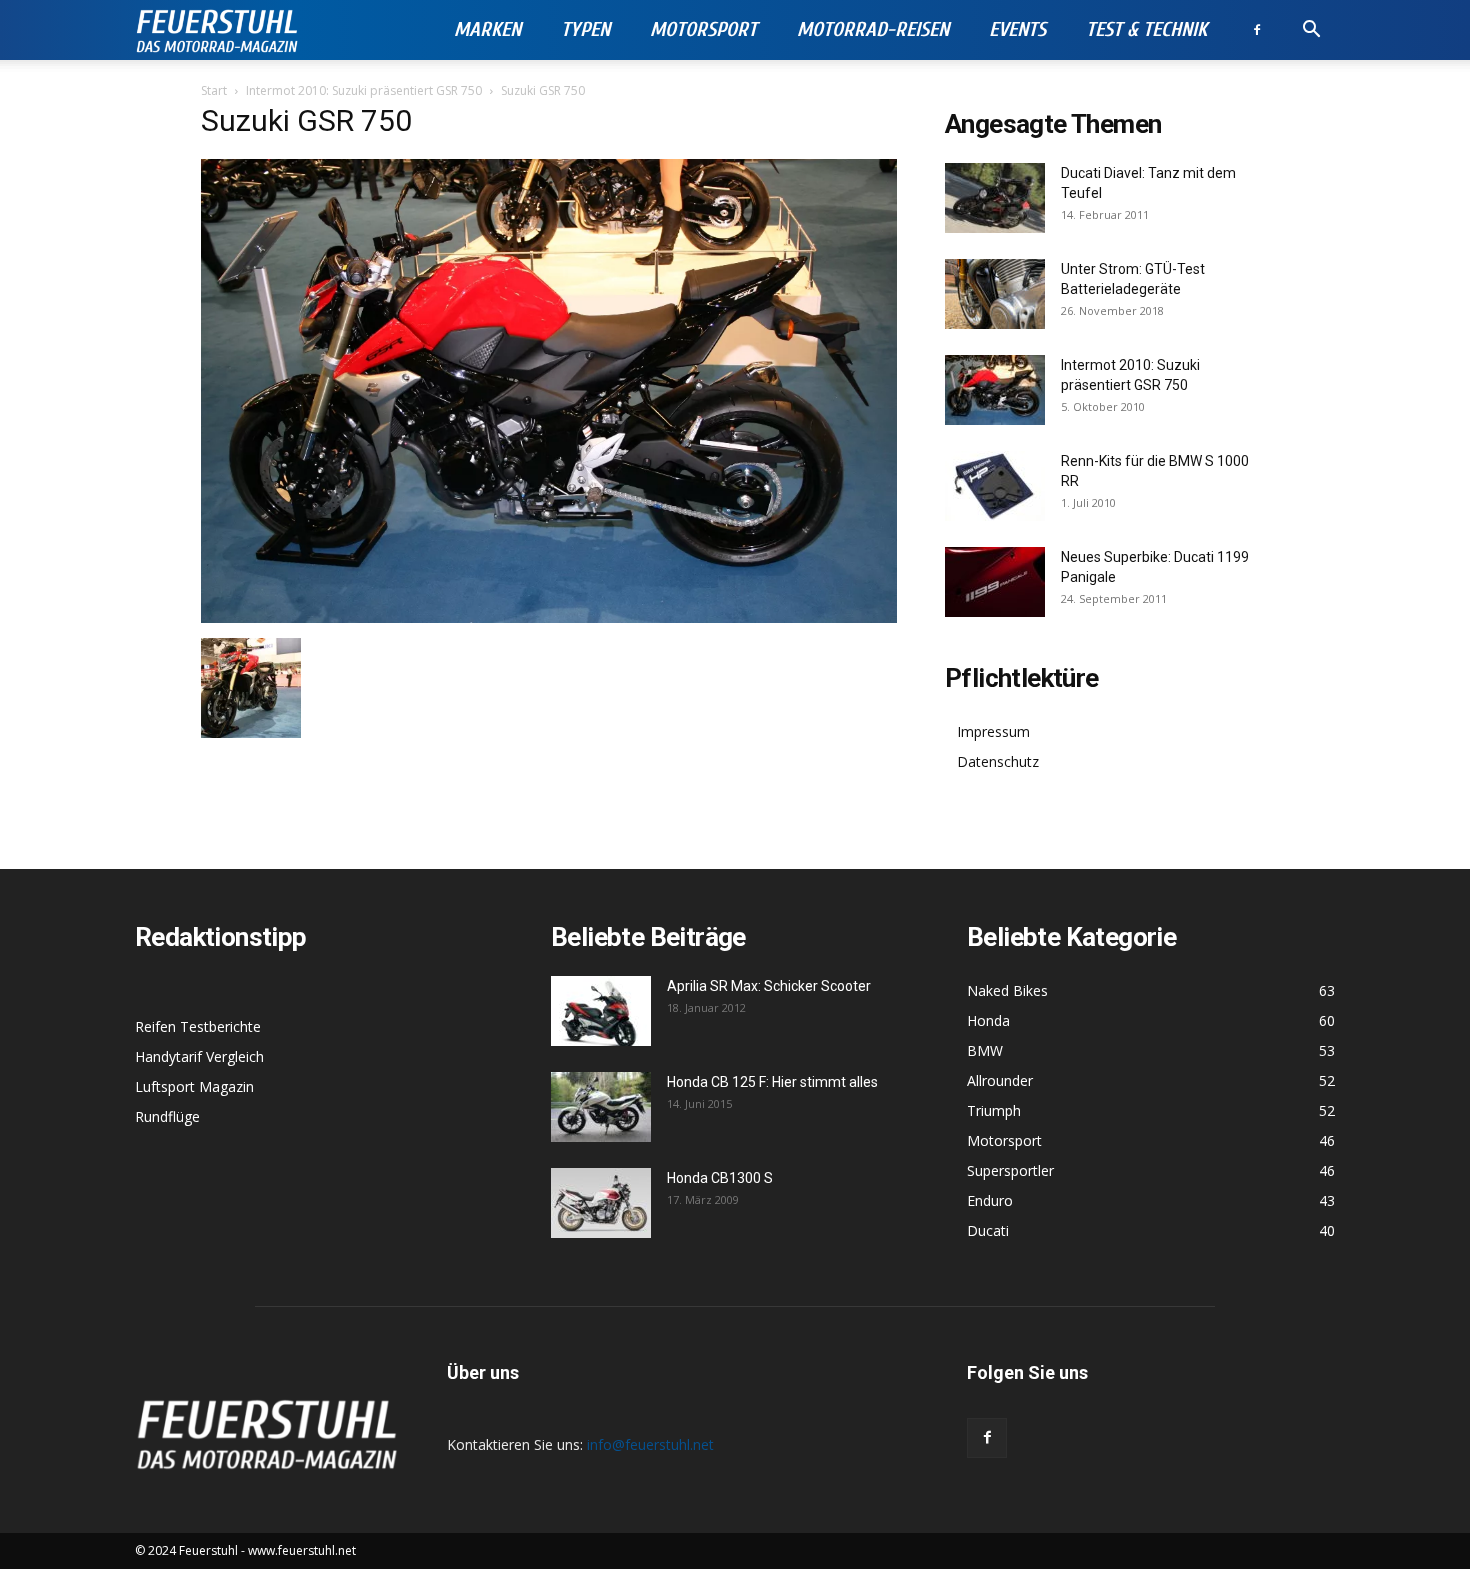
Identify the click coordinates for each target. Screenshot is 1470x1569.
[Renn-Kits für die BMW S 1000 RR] (995, 486)
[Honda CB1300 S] (601, 1203)
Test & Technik (1146, 29)
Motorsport (703, 29)
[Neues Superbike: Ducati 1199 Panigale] (995, 582)
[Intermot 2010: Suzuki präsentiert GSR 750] (995, 390)
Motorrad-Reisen (873, 29)
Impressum (993, 731)
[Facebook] (1257, 30)
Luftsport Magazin (194, 1086)
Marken (487, 29)
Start (214, 90)
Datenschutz (998, 761)
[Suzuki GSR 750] (549, 617)
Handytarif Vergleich (199, 1056)
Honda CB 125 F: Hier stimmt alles (772, 1082)
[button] (1311, 31)
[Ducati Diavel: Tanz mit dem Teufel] (995, 198)
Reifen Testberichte (198, 1026)
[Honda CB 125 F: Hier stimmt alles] (601, 1107)
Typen (585, 29)
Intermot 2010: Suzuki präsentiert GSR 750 (364, 90)
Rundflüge (167, 1116)
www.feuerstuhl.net (302, 1550)
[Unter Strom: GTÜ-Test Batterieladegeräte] (995, 294)
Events (1017, 29)
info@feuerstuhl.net (650, 1444)
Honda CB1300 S (720, 1178)
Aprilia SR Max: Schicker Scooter (769, 986)
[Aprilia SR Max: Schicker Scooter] (601, 1011)
